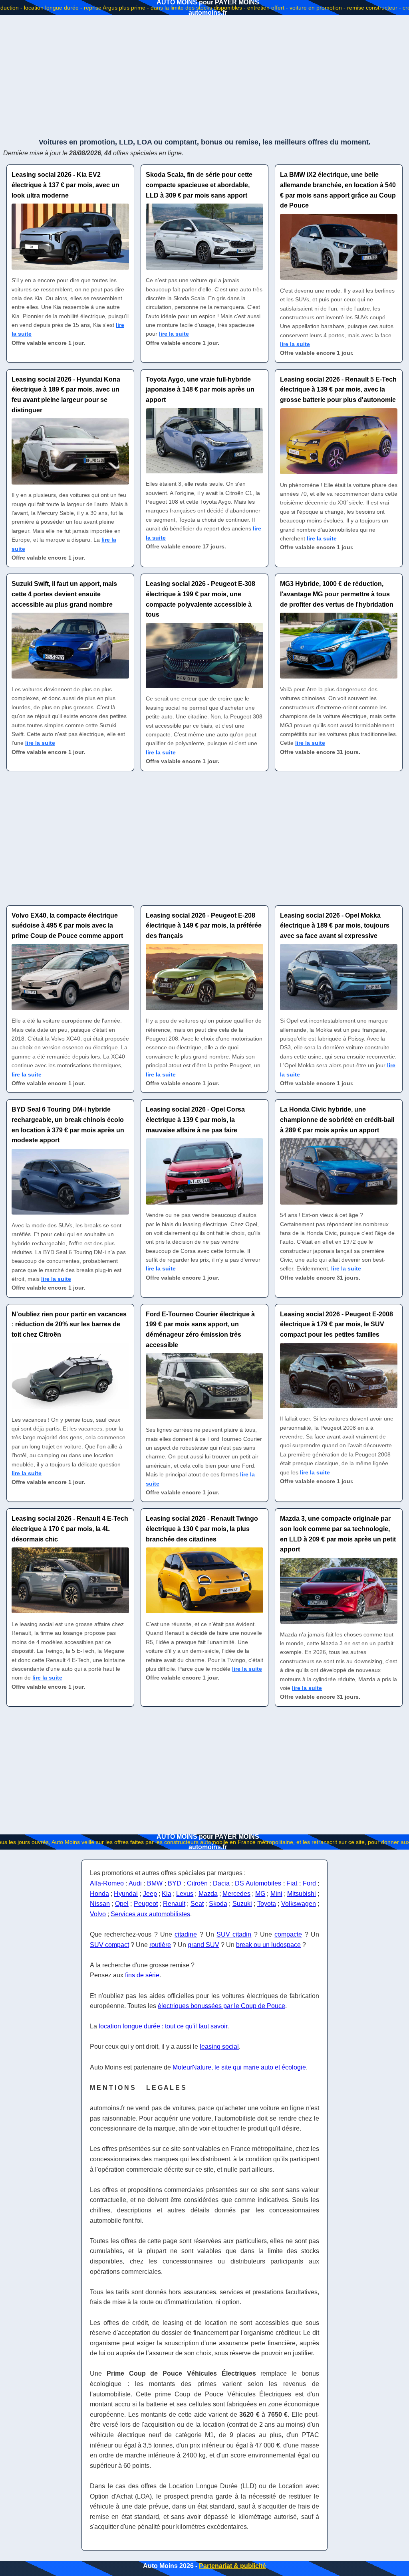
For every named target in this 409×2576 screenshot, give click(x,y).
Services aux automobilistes (150, 1914)
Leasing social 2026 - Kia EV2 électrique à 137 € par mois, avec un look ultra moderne (66, 185)
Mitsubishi (302, 1894)
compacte (288, 1934)
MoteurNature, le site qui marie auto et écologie (239, 2067)
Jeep (150, 1894)
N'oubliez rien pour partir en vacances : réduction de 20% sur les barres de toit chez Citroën (69, 1324)
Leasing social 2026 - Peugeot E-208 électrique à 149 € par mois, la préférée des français (204, 926)
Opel (122, 1904)
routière (160, 1945)
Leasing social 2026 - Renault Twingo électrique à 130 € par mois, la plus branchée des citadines (202, 1529)
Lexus (185, 1894)
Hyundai (126, 1894)
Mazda (208, 1894)
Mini (276, 1894)
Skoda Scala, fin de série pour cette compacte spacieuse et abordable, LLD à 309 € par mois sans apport (199, 185)
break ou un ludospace (268, 1945)
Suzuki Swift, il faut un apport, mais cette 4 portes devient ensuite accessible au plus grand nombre (64, 594)
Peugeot (146, 1904)
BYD (175, 1883)
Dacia (221, 1883)
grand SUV (204, 1945)
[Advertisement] (204, 76)
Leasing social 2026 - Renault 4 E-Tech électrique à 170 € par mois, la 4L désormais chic (70, 1529)
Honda (99, 1894)
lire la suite (174, 334)
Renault (174, 1904)
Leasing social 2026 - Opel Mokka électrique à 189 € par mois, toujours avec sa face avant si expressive (335, 926)
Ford (309, 1883)
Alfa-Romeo (107, 1883)
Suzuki (242, 1904)
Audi (135, 1883)
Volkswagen (299, 1904)
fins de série (142, 1975)
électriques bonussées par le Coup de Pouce (221, 2006)
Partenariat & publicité (232, 2566)
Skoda (218, 1904)
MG (260, 1894)
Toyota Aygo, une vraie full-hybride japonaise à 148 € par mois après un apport (200, 390)
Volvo (98, 1914)
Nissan (100, 1904)
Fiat (292, 1883)
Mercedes (236, 1894)
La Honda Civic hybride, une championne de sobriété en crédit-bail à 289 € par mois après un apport (337, 1120)
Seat (197, 1904)
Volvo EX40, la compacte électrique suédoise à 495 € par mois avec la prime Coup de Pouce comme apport (67, 926)
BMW (155, 1883)
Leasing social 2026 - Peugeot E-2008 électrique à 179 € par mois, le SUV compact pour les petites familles (337, 1324)
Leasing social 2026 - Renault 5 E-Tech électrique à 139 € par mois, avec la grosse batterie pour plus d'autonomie (338, 390)
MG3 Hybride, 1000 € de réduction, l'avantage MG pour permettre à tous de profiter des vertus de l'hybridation (337, 594)
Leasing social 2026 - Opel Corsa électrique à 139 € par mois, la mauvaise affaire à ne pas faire (195, 1120)
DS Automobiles (258, 1883)
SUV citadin (234, 1934)
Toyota (267, 1904)
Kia (167, 1894)
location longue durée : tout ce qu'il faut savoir (163, 2026)
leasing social (219, 2047)
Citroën (197, 1883)
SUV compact (109, 1945)
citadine (186, 1934)
